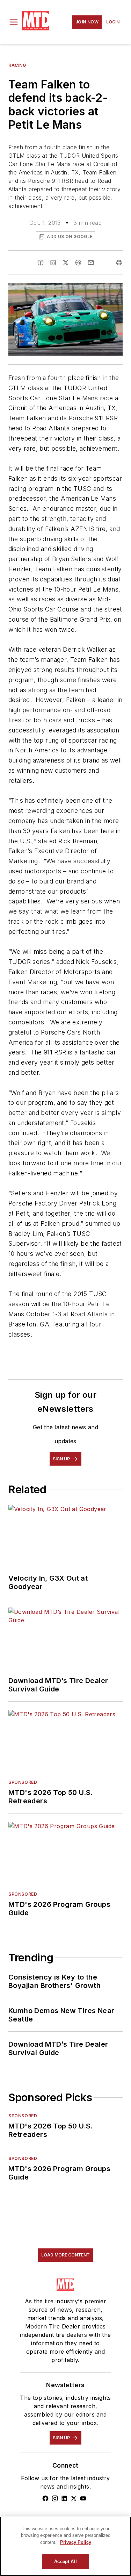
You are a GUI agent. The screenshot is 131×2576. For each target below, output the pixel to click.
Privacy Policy (76, 2542)
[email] (91, 263)
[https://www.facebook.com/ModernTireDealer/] (45, 2498)
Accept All (65, 2561)
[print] (119, 263)
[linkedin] (53, 263)
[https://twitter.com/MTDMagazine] (74, 2498)
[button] (14, 22)
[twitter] (66, 263)
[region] (65, 2546)
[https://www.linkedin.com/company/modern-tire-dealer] (64, 2498)
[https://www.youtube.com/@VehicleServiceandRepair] (83, 2498)
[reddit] (78, 263)
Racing (17, 65)
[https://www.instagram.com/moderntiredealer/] (55, 2498)
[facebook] (41, 263)
